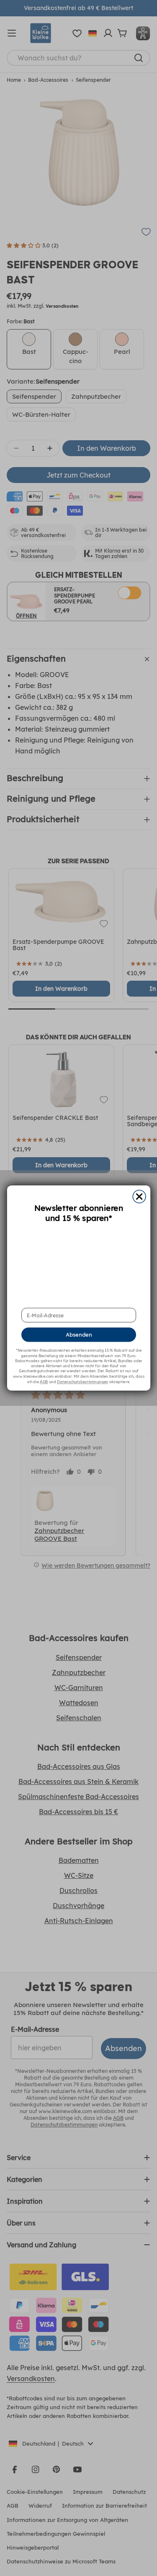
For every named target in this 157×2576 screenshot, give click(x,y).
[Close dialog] (139, 1197)
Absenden (78, 1335)
